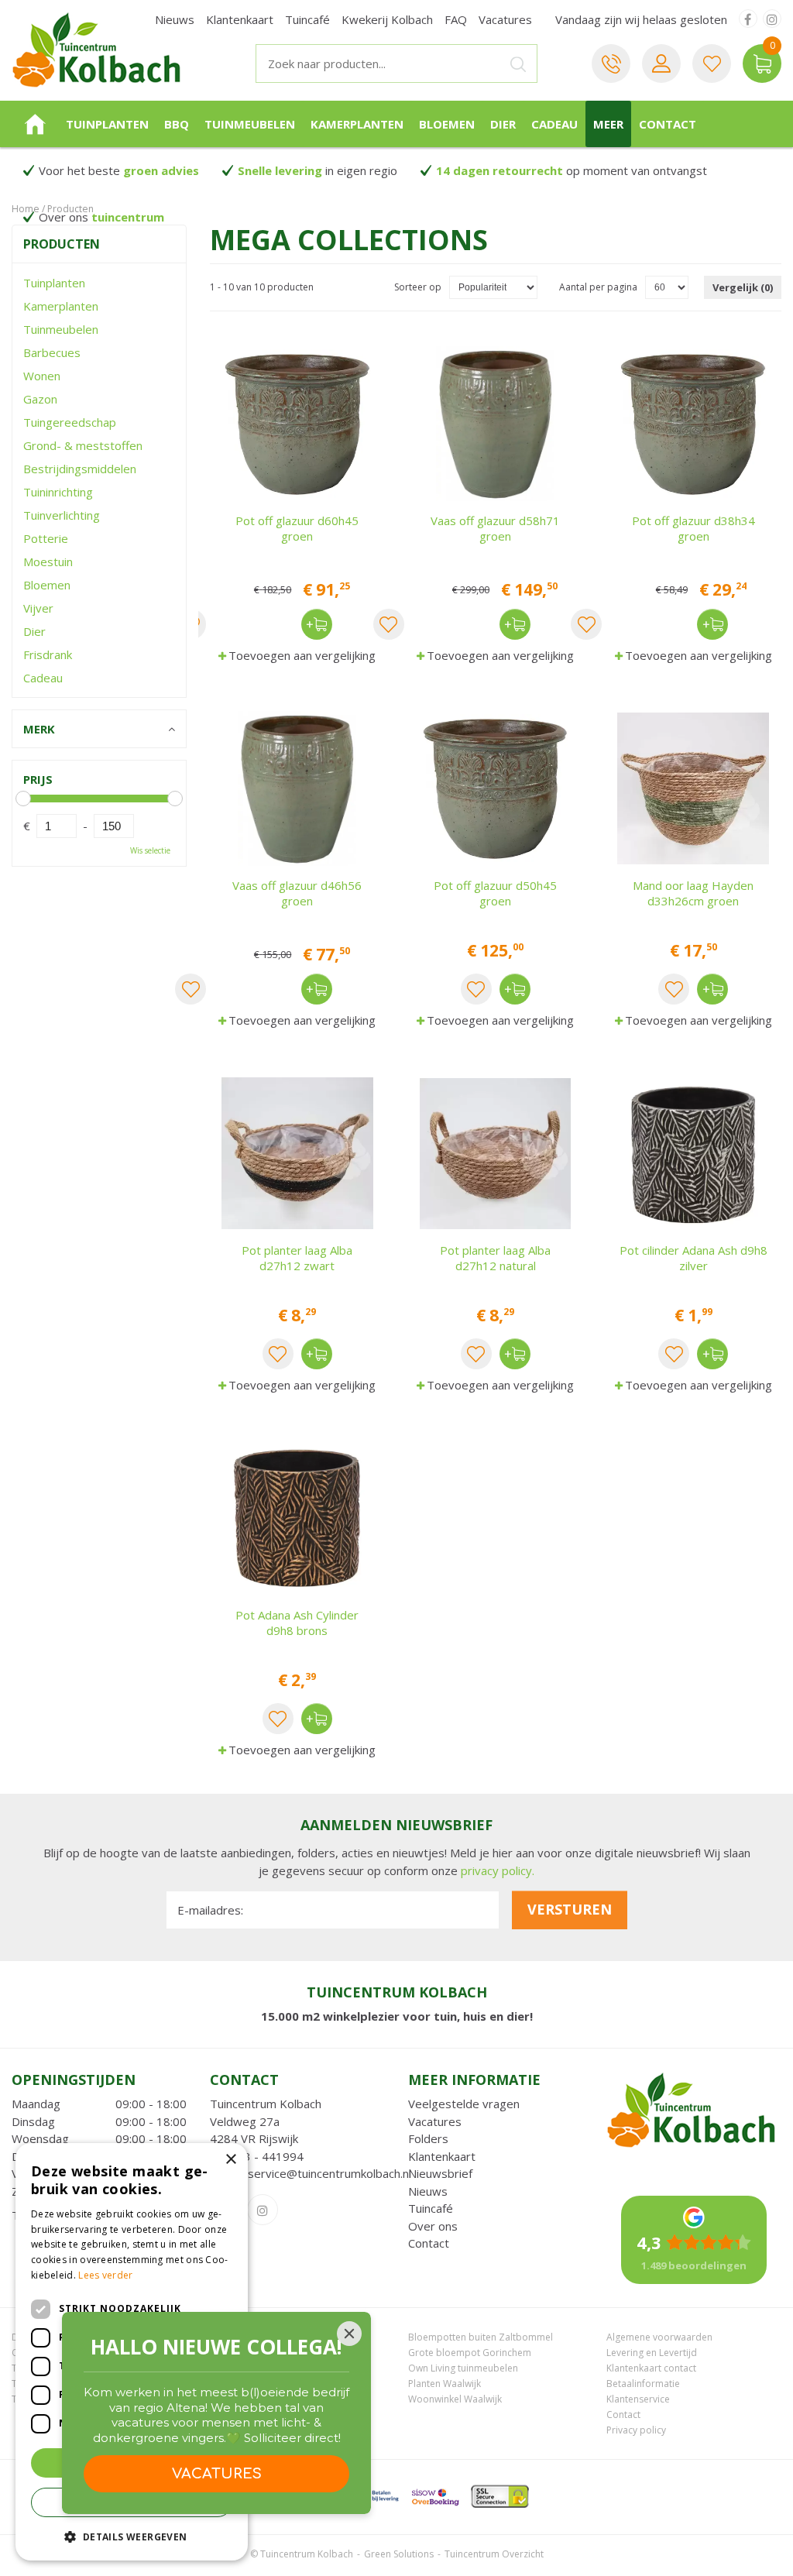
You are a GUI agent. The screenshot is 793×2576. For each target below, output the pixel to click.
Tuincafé (431, 2208)
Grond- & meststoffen (83, 445)
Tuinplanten (54, 283)
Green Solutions (399, 2554)
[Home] (35, 124)
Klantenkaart (442, 2156)
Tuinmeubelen (61, 329)
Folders (428, 2138)
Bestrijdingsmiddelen (80, 469)
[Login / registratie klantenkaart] (661, 64)
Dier (34, 631)
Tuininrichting (58, 492)
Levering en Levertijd (652, 2353)
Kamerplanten (61, 306)
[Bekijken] (762, 64)
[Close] (349, 2334)
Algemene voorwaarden (659, 2337)
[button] (132, 2536)
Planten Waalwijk (445, 2384)
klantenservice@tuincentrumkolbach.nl (311, 2173)
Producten (62, 244)
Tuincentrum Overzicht (494, 2554)
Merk (39, 729)
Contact (429, 2243)
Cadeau (43, 678)
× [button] (230, 2160)
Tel (611, 64)
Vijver (38, 608)
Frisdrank (48, 654)
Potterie (46, 538)
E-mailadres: (210, 1910)
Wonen (42, 376)
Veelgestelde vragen (464, 2104)
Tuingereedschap (70, 422)
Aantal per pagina (598, 287)
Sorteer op (418, 287)
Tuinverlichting (62, 515)
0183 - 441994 (263, 2156)
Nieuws (428, 2191)
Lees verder (105, 2275)
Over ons (433, 2226)
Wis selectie (150, 850)
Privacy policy (636, 2430)
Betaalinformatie (643, 2384)
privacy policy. (498, 1870)
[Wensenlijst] (712, 64)
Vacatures (435, 2121)
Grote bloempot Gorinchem (470, 2353)
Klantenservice (638, 2399)
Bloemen (47, 585)
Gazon (40, 399)
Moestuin (48, 562)
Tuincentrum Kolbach (266, 2104)
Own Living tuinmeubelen (463, 2368)
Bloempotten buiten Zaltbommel (481, 2337)
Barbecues (52, 352)
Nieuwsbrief (440, 2173)
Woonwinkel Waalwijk (455, 2399)
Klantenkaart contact (651, 2368)
